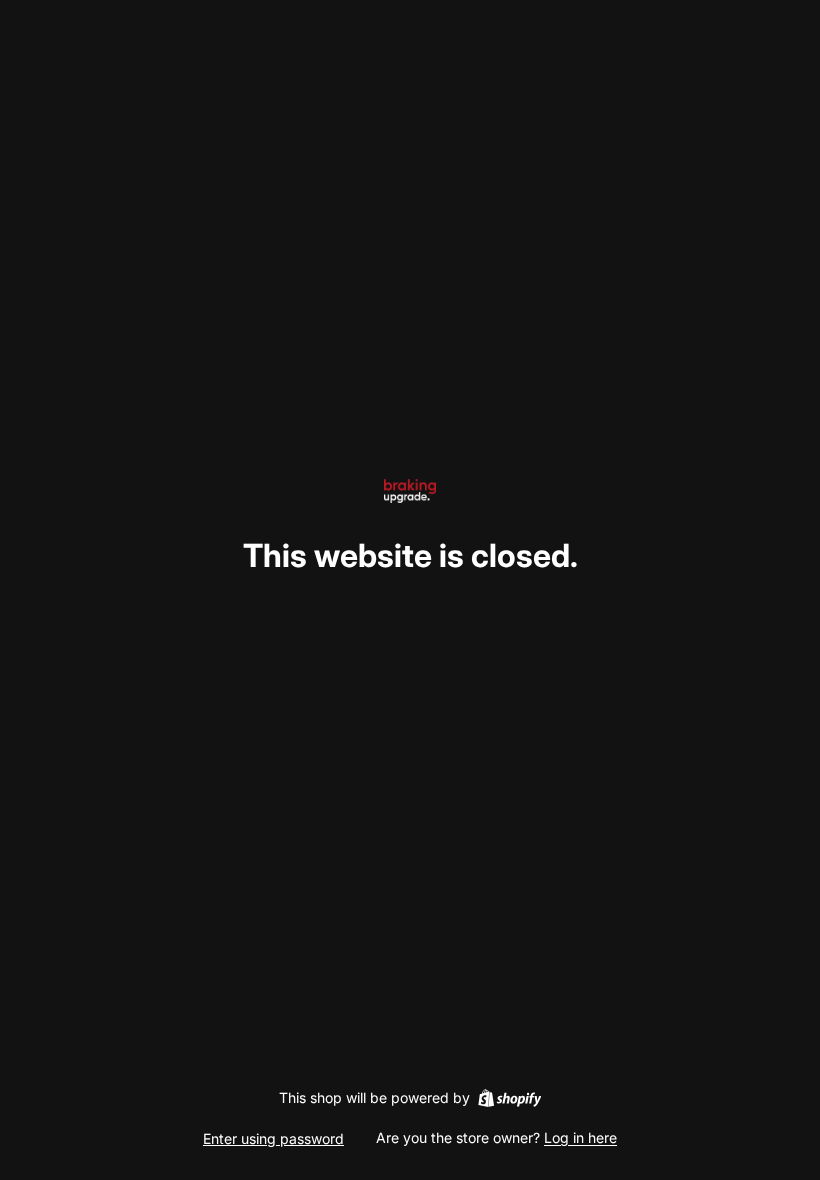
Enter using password (273, 1138)
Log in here (580, 1137)
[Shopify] (509, 1098)
